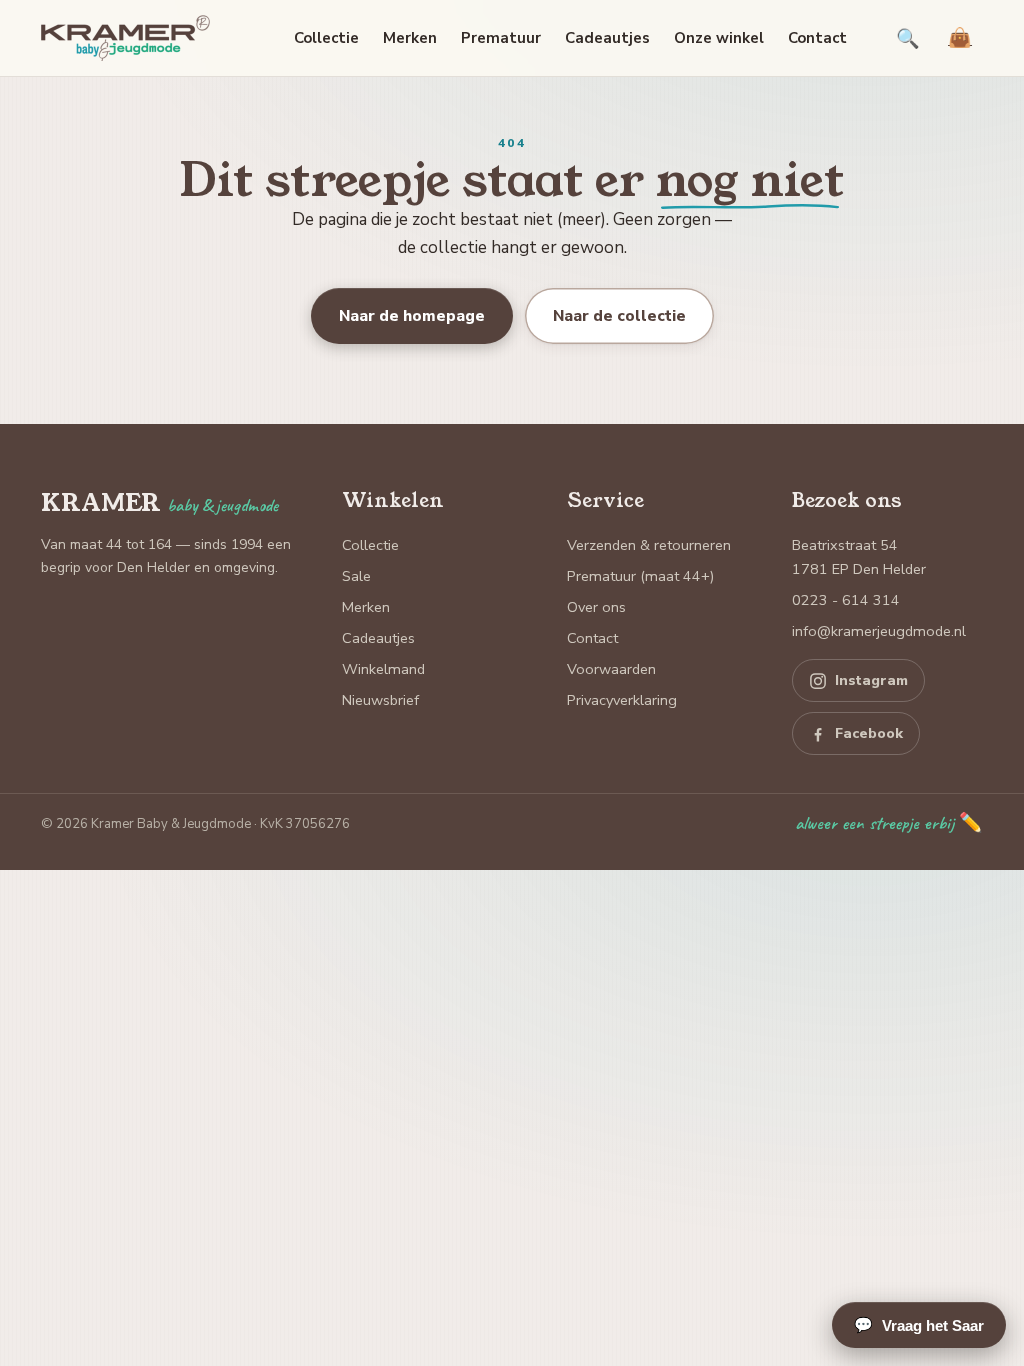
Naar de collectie (619, 315)
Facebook (869, 733)
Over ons (596, 607)
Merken (410, 38)
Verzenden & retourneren (649, 545)
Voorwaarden (611, 669)
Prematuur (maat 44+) (640, 576)
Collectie (326, 38)
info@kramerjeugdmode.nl (879, 631)
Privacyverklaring (622, 700)
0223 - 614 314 (846, 600)
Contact (817, 38)
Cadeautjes (607, 38)
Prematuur (501, 38)
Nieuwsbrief (380, 700)
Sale (356, 576)
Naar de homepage (412, 315)
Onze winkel (719, 38)
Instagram (871, 680)
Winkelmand (383, 669)
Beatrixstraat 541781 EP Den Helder (859, 557)
